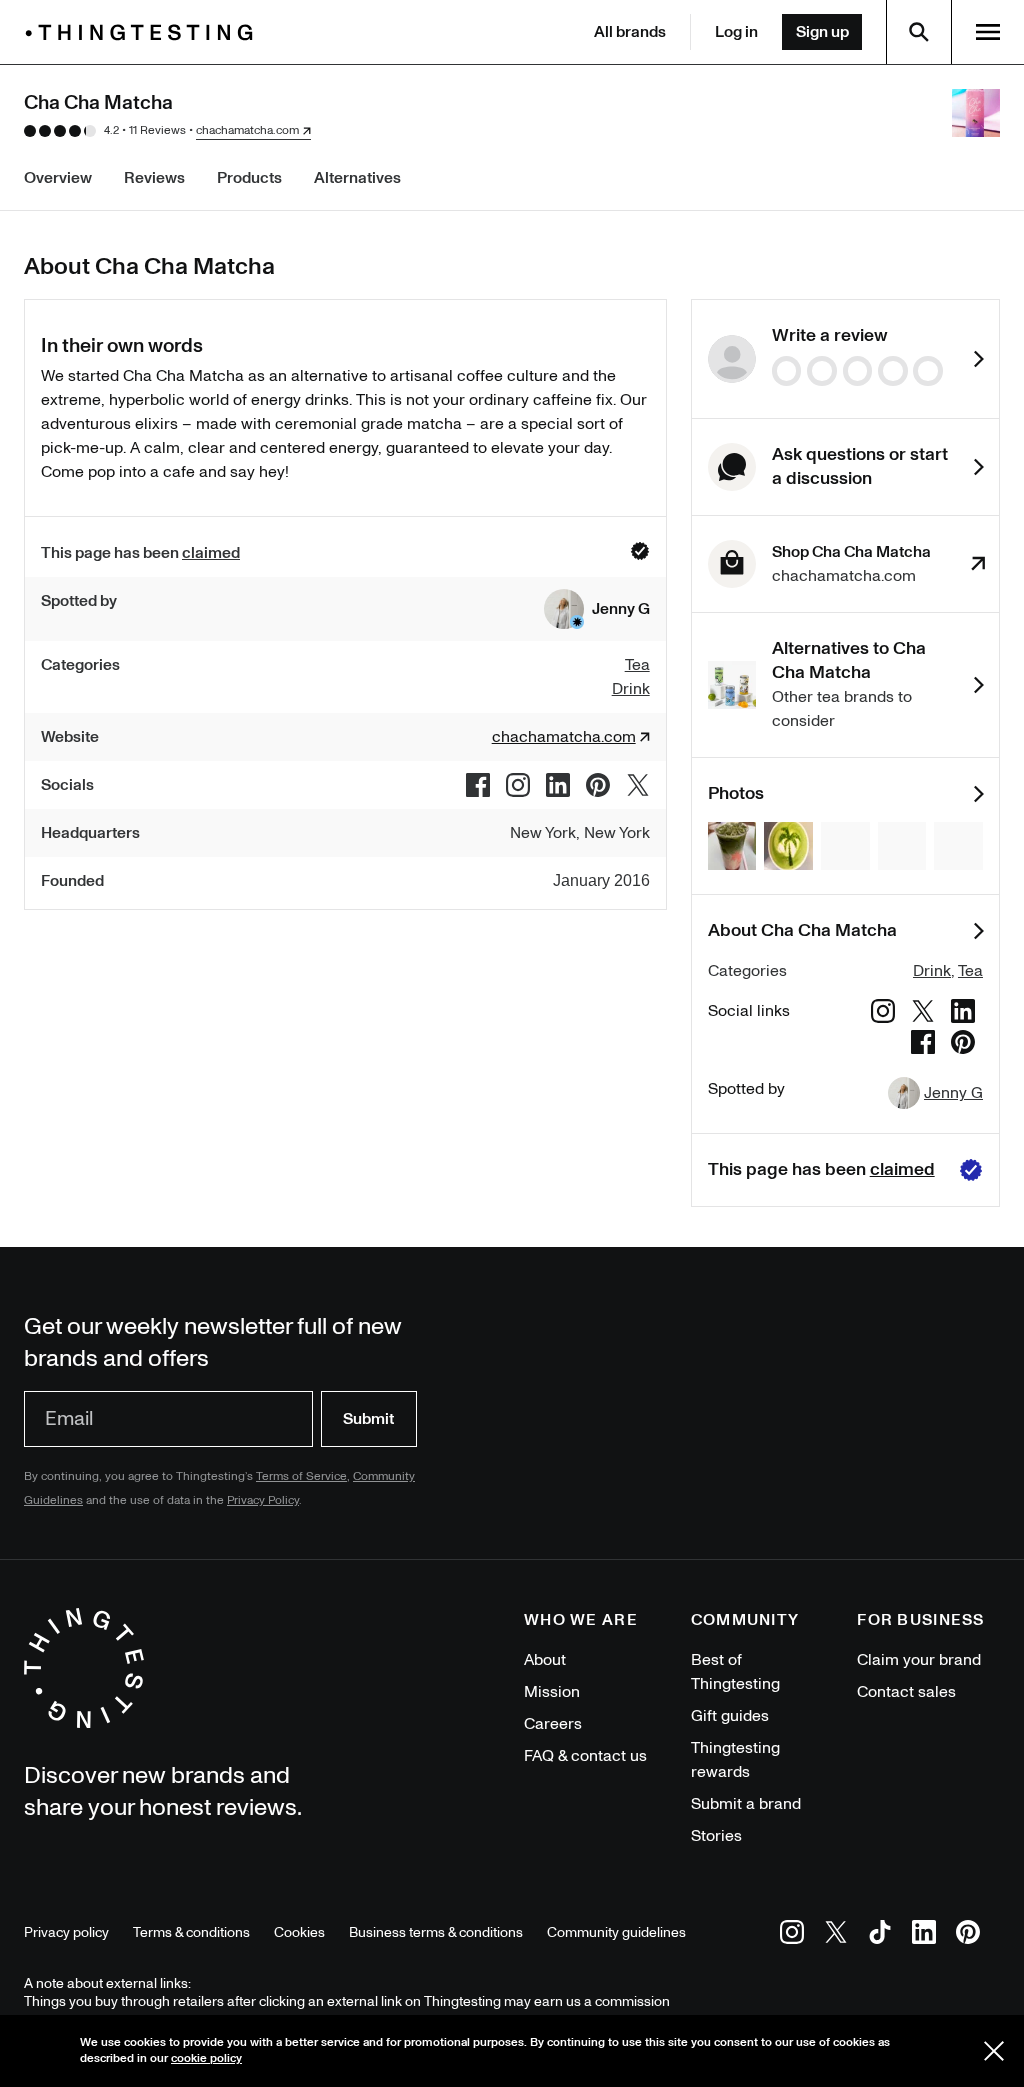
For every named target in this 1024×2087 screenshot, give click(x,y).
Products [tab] (249, 178)
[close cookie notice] (994, 2051)
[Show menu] (988, 32)
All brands (630, 32)
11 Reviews (157, 130)
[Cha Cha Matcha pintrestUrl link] (598, 785)
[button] (597, 609)
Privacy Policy (263, 1500)
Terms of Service (301, 1476)
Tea (970, 971)
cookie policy (206, 2058)
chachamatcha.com (247, 131)
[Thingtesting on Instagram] (792, 1935)
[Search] (919, 32)
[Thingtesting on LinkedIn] (924, 1935)
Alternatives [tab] (357, 178)
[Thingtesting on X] (836, 1935)
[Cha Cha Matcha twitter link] (638, 785)
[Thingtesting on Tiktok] (880, 1935)
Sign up (822, 32)
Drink (932, 971)
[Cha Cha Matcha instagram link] (518, 785)
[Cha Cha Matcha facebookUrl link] (478, 785)
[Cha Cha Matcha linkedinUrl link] (558, 785)
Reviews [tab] (154, 178)
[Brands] (144, 32)
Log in (736, 32)
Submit (368, 1419)
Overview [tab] (58, 178)
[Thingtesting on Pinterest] (968, 1935)
